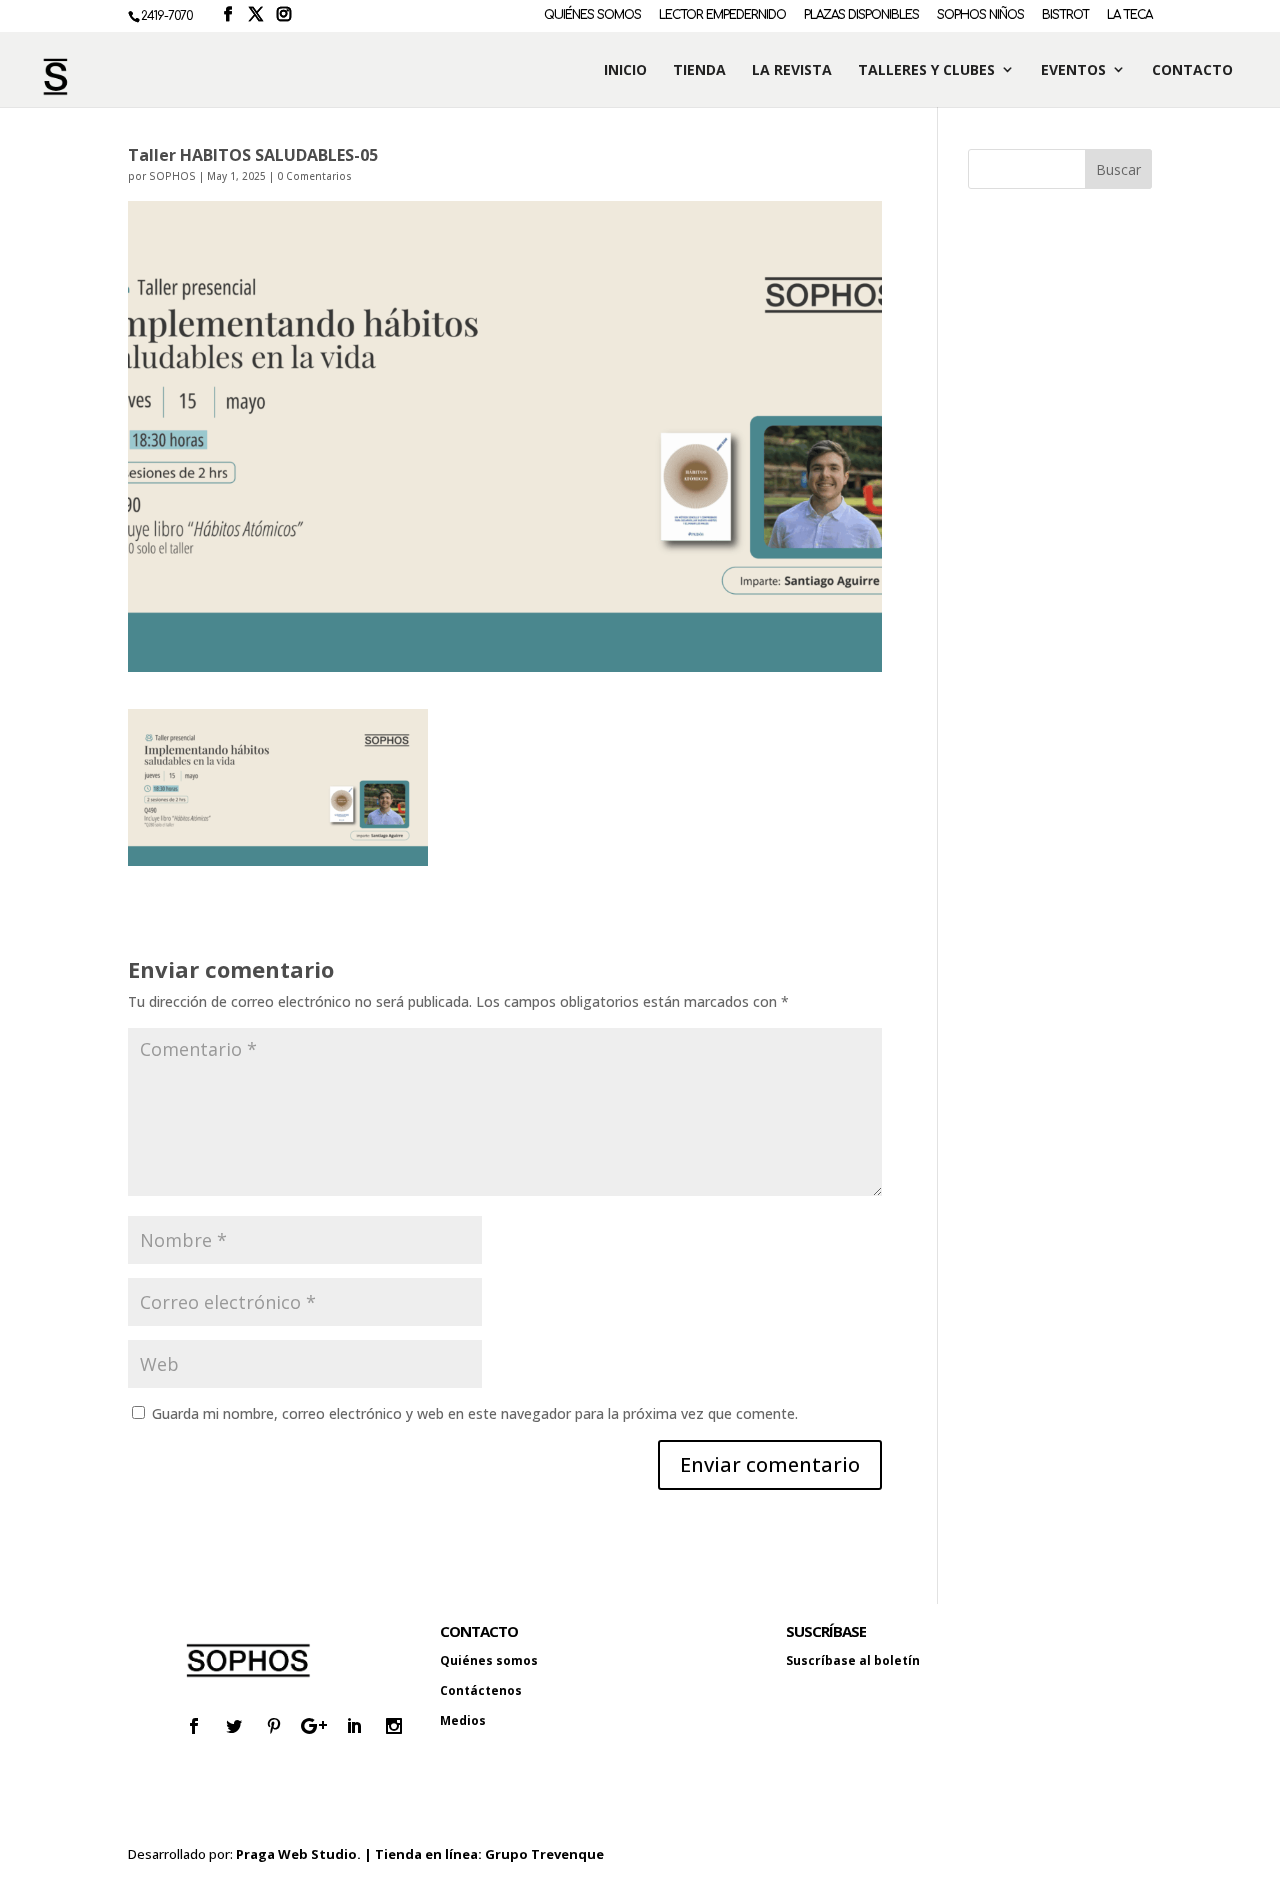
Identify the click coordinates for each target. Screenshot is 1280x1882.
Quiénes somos (489, 1660)
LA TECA (1129, 15)
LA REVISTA (792, 70)
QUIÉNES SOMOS (592, 15)
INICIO (625, 70)
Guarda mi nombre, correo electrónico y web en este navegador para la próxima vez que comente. (475, 1413)
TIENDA (699, 70)
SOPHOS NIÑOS (980, 15)
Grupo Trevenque (544, 1854)
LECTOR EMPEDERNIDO (722, 15)
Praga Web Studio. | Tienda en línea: (360, 1854)
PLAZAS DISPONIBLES (861, 15)
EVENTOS (1073, 70)
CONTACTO (1192, 70)
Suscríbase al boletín (853, 1660)
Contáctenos (481, 1690)
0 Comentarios (314, 176)
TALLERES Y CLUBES (926, 70)
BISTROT (1065, 15)
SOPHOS (172, 176)
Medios (463, 1720)
